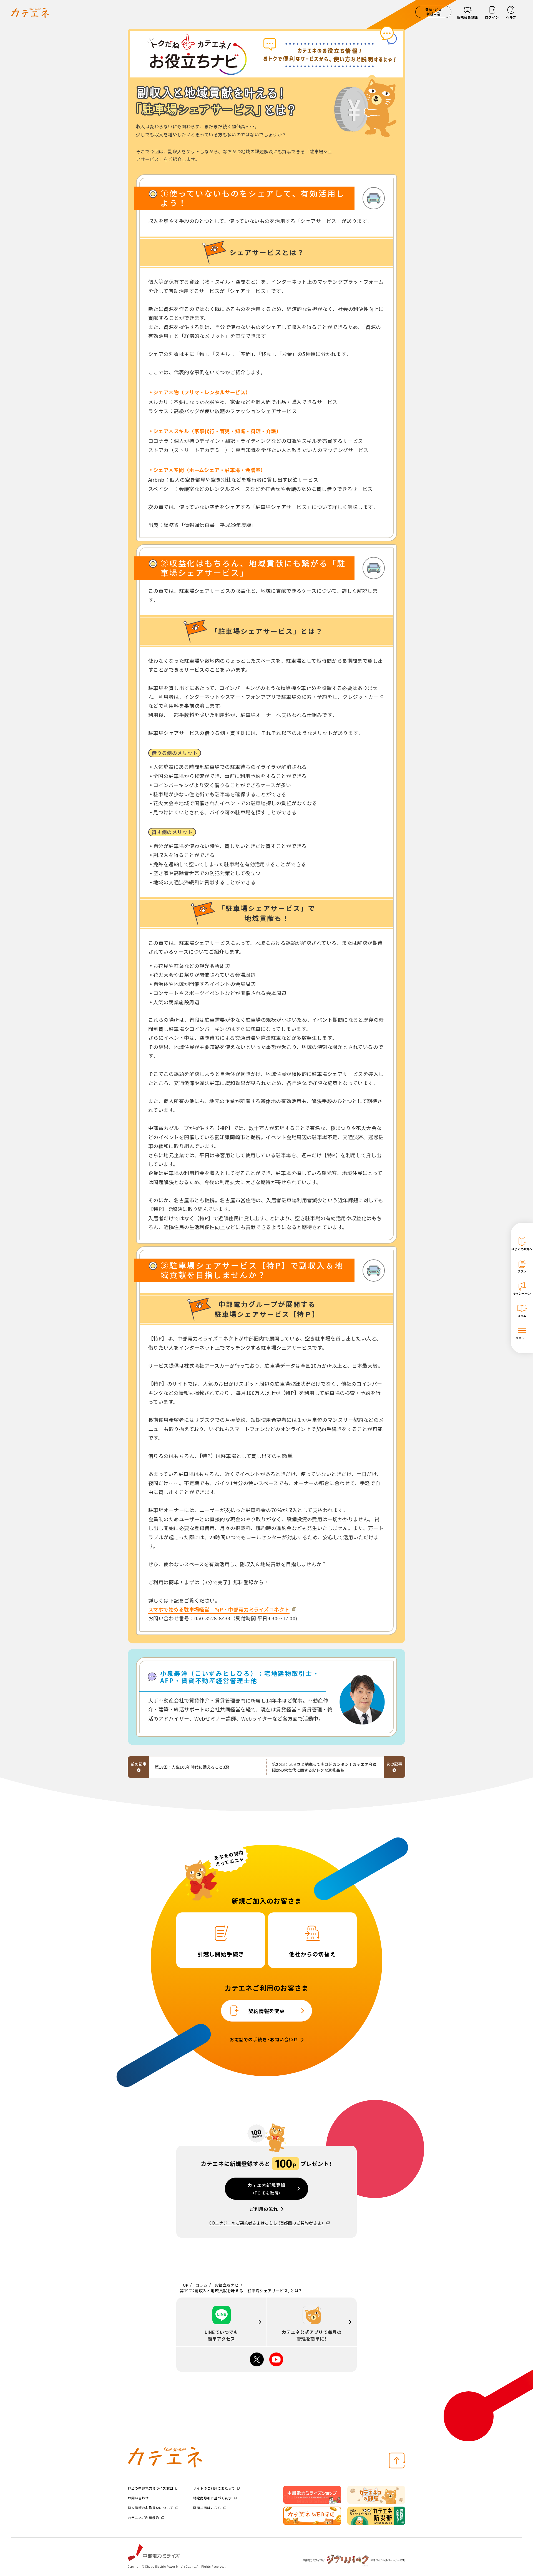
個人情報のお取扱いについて (150, 2508)
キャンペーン (522, 1293)
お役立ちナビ (227, 2285)
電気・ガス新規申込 (433, 12)
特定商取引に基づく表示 (213, 2498)
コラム (522, 1316)
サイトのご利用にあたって (214, 2488)
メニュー (522, 1338)
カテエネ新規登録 (266, 2189)
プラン (522, 1271)
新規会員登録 (467, 17)
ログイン (492, 17)
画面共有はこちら (207, 2508)
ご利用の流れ (264, 2209)
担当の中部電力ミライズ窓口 (150, 2488)
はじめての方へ (522, 1249)
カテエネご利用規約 (143, 2518)
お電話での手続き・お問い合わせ (264, 2040)
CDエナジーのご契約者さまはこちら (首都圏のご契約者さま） (266, 2223)
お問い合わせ (138, 2498)
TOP (184, 2285)
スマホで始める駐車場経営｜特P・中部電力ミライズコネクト (219, 1609)
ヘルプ (511, 17)
